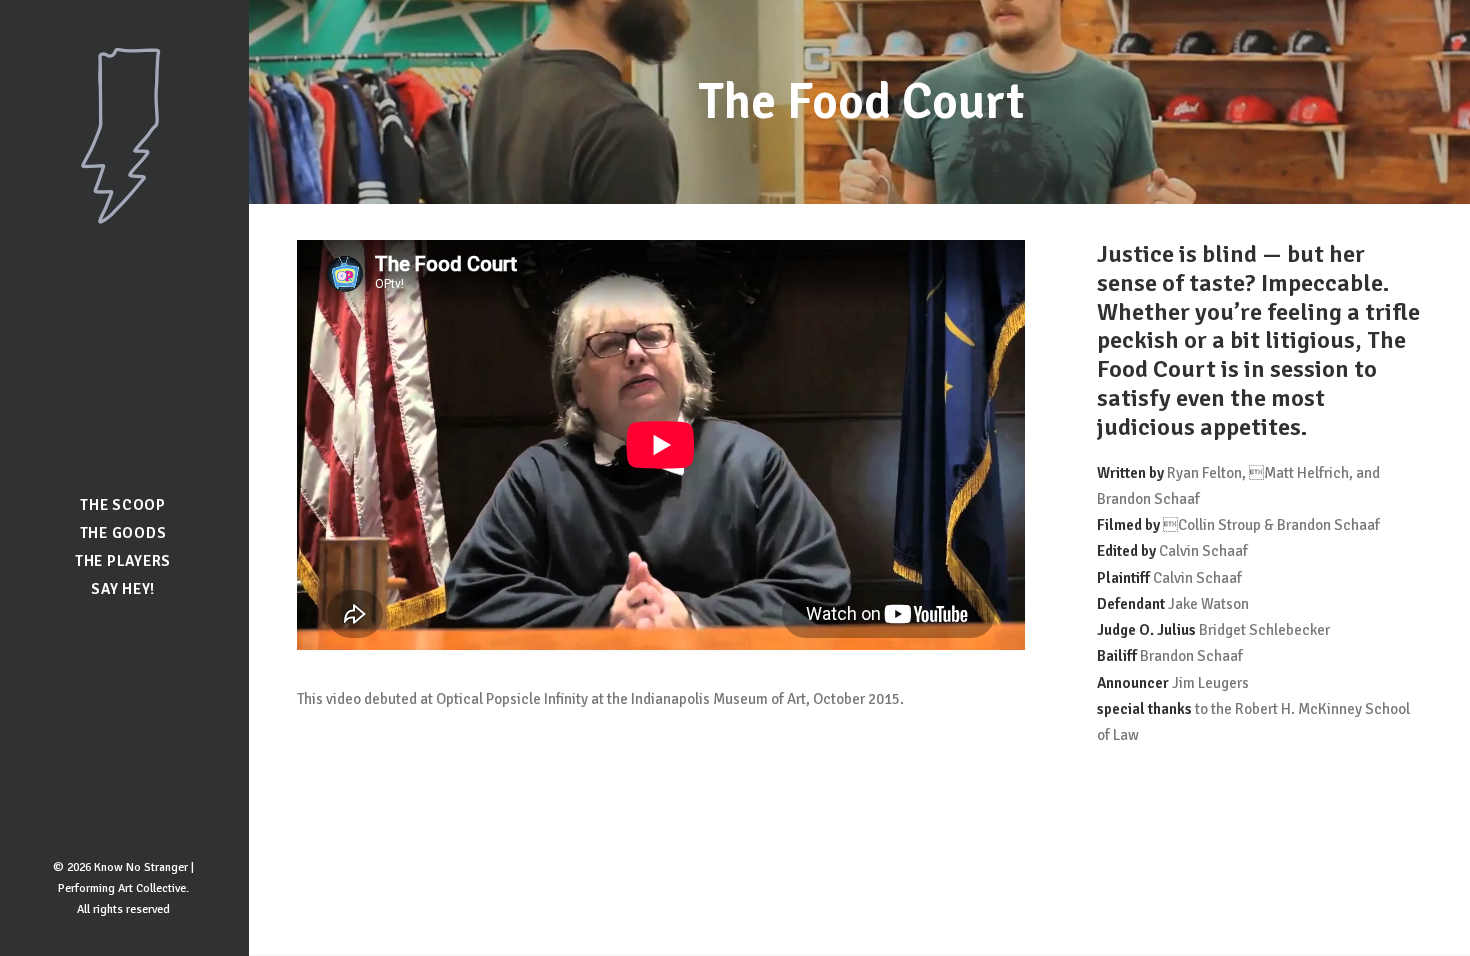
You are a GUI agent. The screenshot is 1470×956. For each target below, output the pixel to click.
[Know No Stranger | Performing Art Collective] (123, 136)
